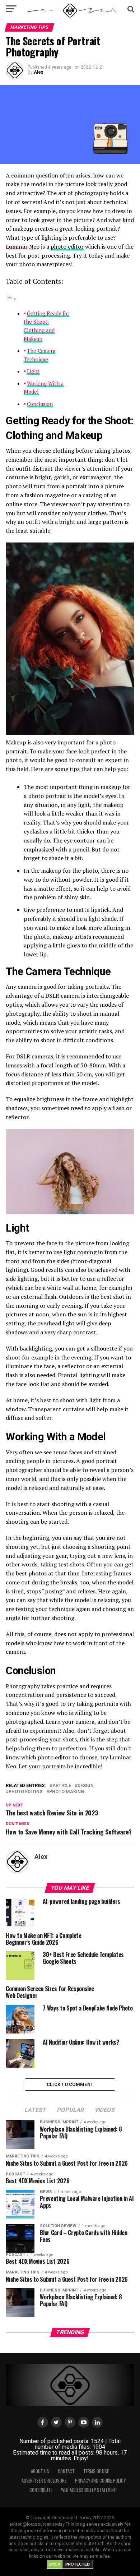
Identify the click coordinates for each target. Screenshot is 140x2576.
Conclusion (40, 404)
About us (40, 2471)
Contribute (41, 2490)
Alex (38, 72)
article (62, 1786)
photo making (67, 1792)
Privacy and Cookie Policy (100, 2481)
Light (33, 371)
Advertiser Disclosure (44, 2481)
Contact (66, 2471)
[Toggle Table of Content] (11, 299)
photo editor (67, 246)
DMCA (54, 2564)
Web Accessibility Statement (89, 2490)
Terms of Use (96, 2471)
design (86, 1786)
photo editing (26, 1792)
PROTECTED (78, 2564)
